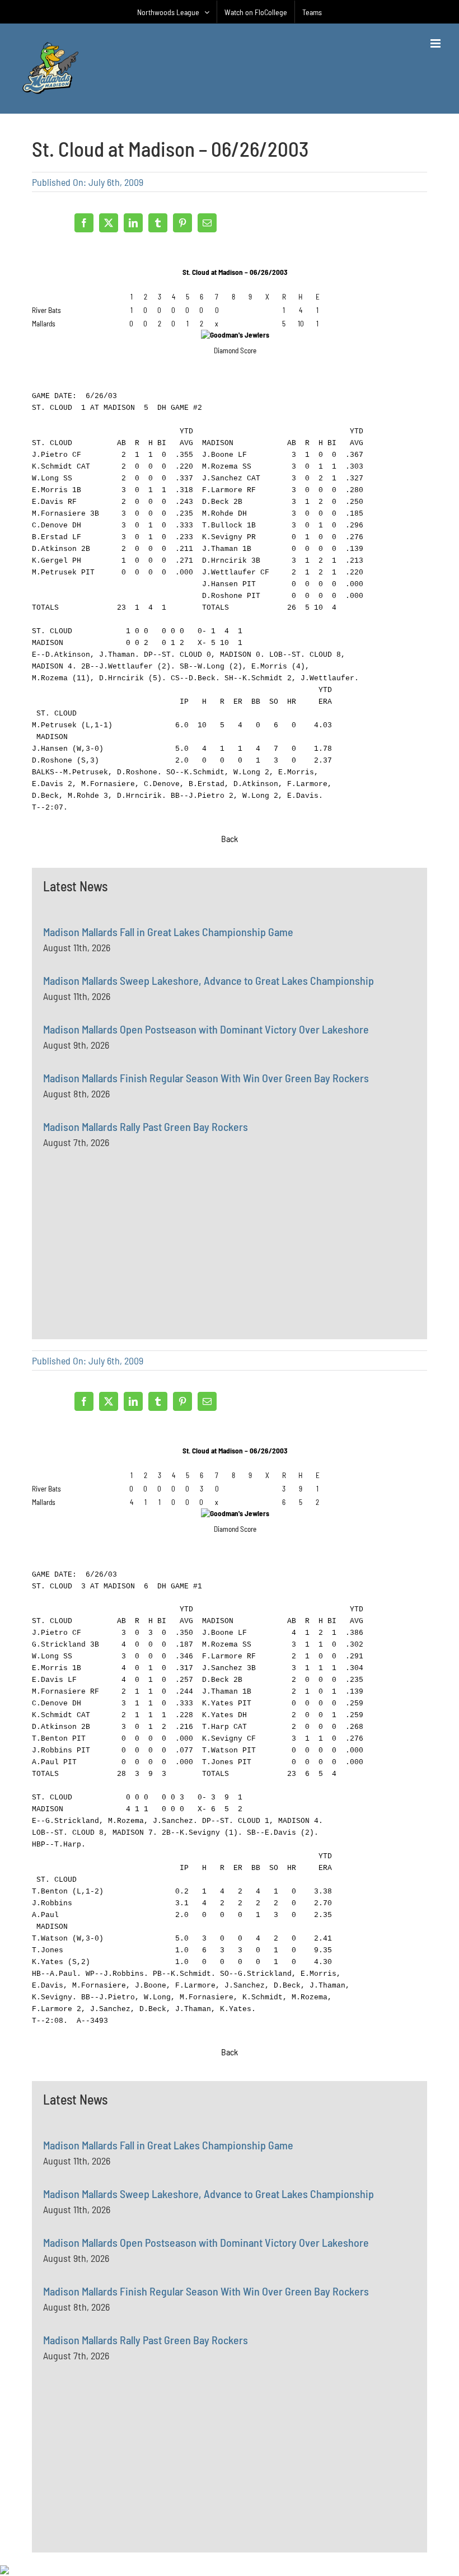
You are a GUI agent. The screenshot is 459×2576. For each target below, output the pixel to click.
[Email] (207, 223)
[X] (109, 223)
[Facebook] (84, 223)
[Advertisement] (127, 1269)
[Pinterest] (182, 223)
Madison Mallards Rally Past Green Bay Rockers (146, 1126)
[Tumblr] (158, 223)
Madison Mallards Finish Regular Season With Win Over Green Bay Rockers (206, 1078)
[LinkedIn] (133, 223)
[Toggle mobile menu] (436, 43)
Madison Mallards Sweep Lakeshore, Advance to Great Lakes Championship (209, 980)
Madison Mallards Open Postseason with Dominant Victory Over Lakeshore (206, 1029)
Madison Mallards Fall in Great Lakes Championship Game (168, 932)
